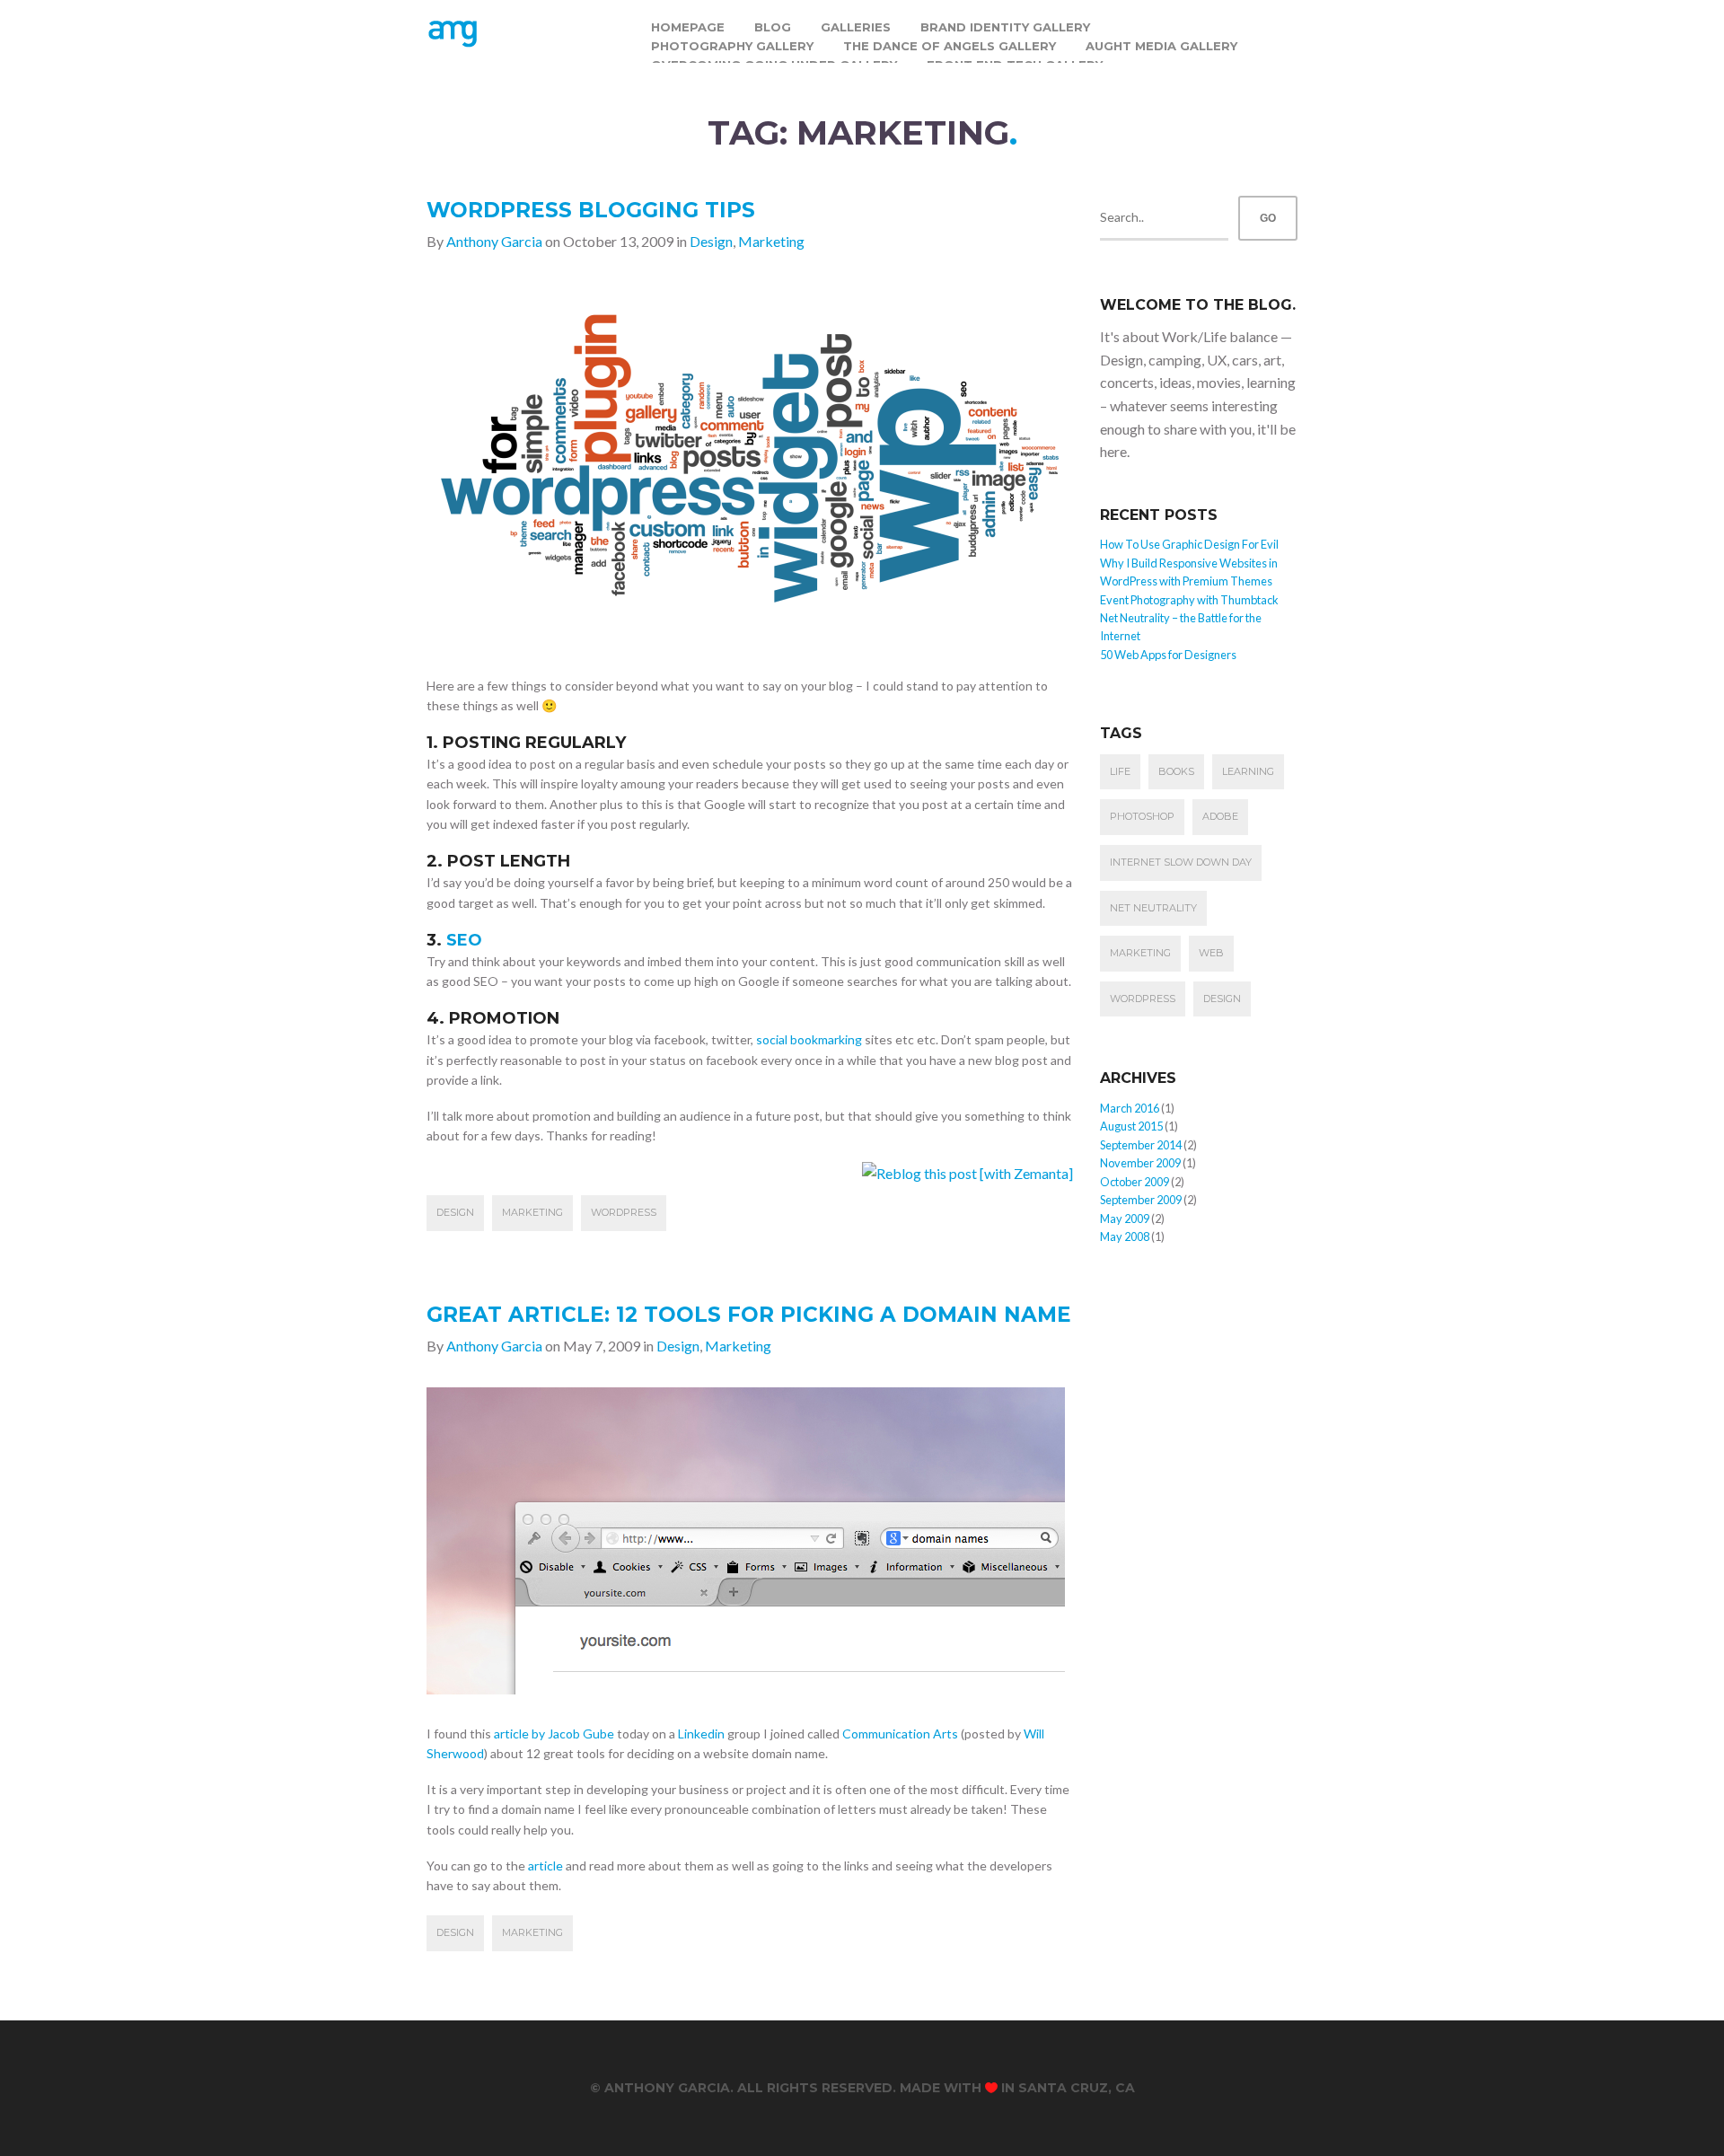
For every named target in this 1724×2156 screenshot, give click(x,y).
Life (1120, 771)
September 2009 (1141, 1200)
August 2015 (1131, 1126)
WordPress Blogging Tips (591, 210)
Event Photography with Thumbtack (1189, 600)
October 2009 (1135, 1182)
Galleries (856, 27)
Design (711, 241)
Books (1176, 771)
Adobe (1220, 816)
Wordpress (624, 1212)
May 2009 (1125, 1219)
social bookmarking (809, 1039)
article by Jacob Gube (554, 1734)
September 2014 (1141, 1145)
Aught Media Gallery (1161, 46)
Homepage (688, 27)
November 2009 (1140, 1163)
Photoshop (1142, 816)
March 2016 (1130, 1108)
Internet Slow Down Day (1181, 862)
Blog (773, 27)
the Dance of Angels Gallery (950, 46)
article (545, 1866)
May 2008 (1125, 1236)
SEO (464, 940)
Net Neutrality (1153, 908)
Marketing (771, 241)
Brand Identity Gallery (1005, 27)
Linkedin (701, 1734)
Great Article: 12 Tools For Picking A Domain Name (749, 1315)
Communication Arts (900, 1734)
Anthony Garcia (494, 241)
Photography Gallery (732, 46)
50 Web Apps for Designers (1168, 655)
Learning (1248, 771)
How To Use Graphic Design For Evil (1189, 544)
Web (1211, 953)
